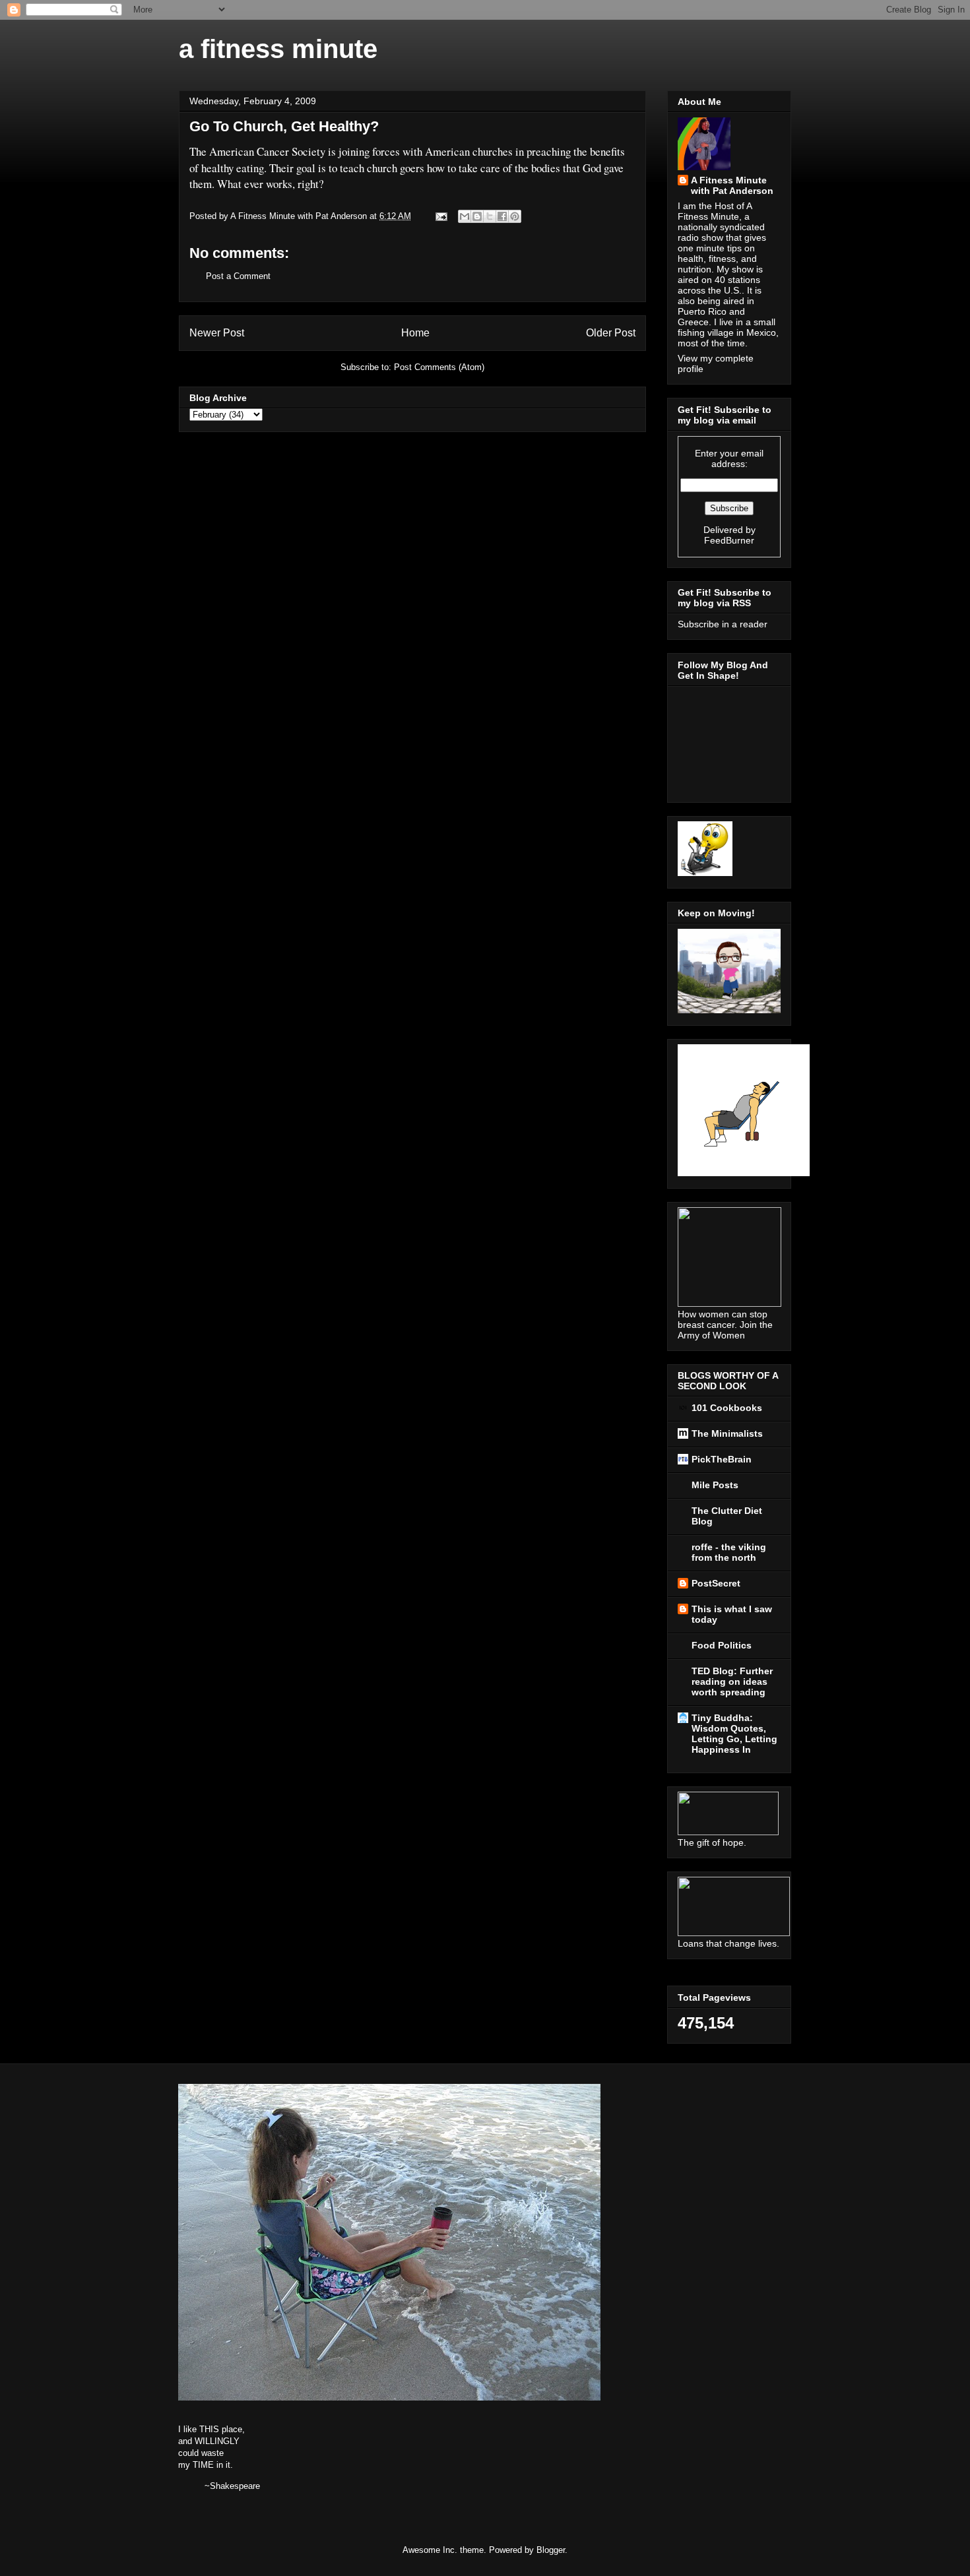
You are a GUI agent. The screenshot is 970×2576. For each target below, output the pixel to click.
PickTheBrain (722, 1459)
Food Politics (722, 1645)
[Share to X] (490, 216)
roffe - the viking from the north (729, 1552)
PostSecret (716, 1583)
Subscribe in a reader (723, 624)
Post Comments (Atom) (439, 367)
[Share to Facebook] (502, 216)
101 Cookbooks (727, 1408)
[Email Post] (440, 216)
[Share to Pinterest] (515, 216)
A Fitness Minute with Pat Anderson (732, 185)
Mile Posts (715, 1485)
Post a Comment (238, 276)
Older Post (611, 333)
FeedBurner (729, 540)
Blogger (551, 2550)
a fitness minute (278, 49)
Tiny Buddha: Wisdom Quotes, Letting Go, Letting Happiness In (734, 1734)
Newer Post (217, 333)
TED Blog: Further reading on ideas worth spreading (732, 1681)
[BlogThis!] (477, 216)
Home (415, 333)
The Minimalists (727, 1433)
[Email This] (465, 216)
